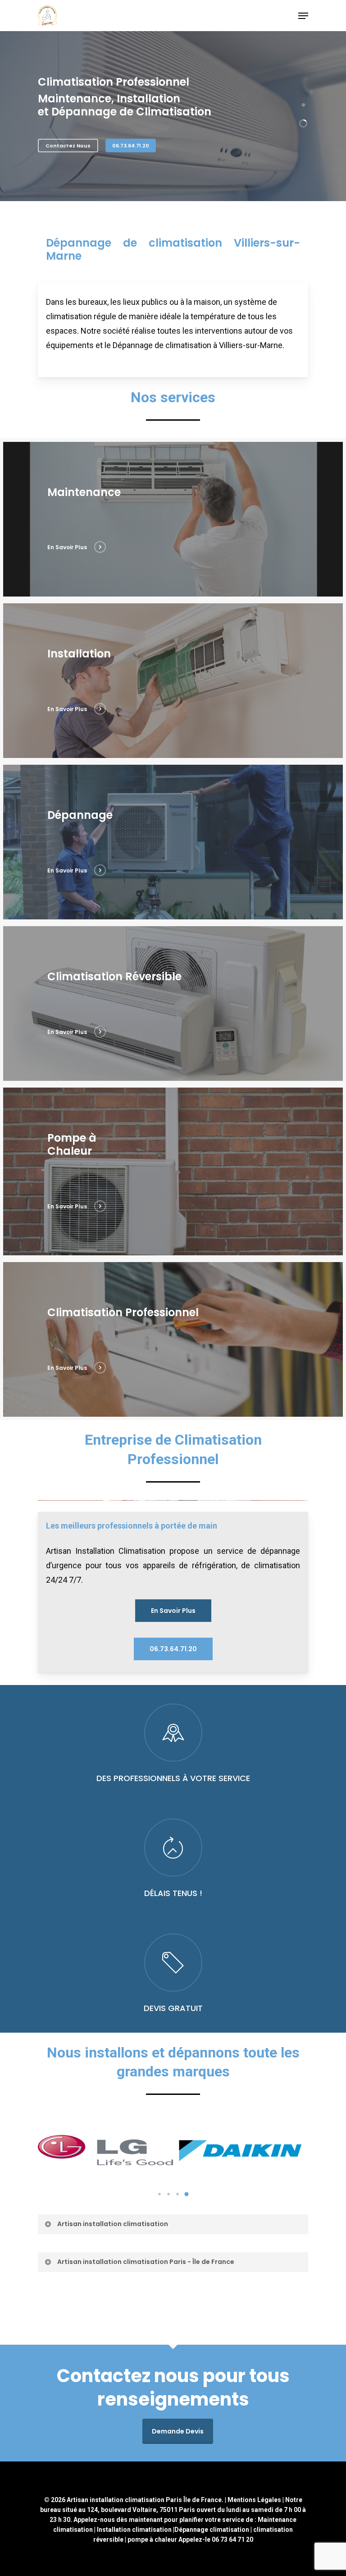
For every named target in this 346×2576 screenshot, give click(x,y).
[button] (159, 2194)
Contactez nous (68, 146)
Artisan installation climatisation (113, 2224)
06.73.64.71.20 (131, 146)
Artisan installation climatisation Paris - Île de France (146, 2262)
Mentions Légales (254, 2500)
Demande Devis (178, 2431)
